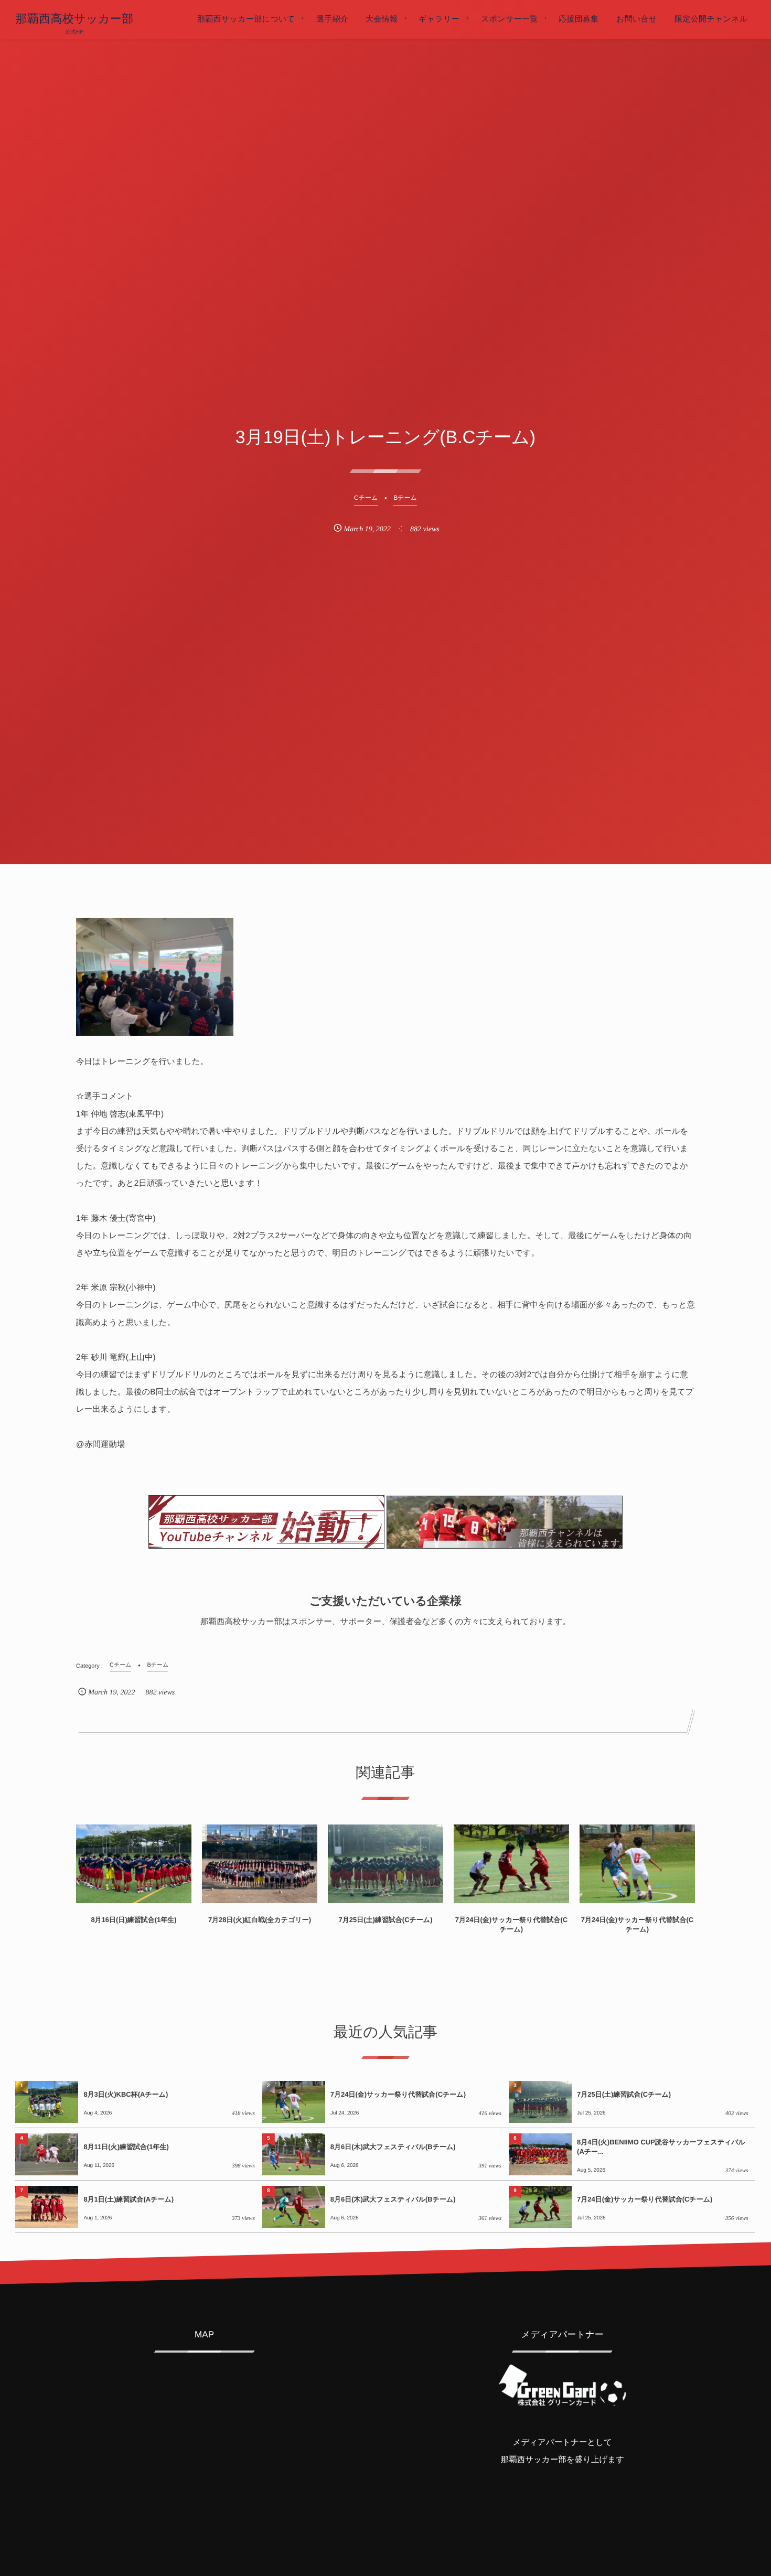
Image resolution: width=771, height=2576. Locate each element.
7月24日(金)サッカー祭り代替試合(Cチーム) (511, 1924)
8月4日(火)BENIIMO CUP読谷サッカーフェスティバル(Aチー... (661, 2147)
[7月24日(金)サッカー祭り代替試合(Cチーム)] (511, 1864)
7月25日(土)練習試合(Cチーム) (385, 1920)
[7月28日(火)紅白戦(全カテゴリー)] (260, 1864)
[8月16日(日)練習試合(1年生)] (134, 1864)
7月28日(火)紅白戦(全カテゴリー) (260, 1920)
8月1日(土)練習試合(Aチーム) (128, 2199)
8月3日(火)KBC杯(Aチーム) (126, 2094)
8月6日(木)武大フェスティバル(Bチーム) (393, 2147)
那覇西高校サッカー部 (74, 19)
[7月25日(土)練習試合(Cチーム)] (385, 1864)
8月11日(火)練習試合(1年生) (126, 2147)
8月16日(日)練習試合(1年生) (133, 1920)
